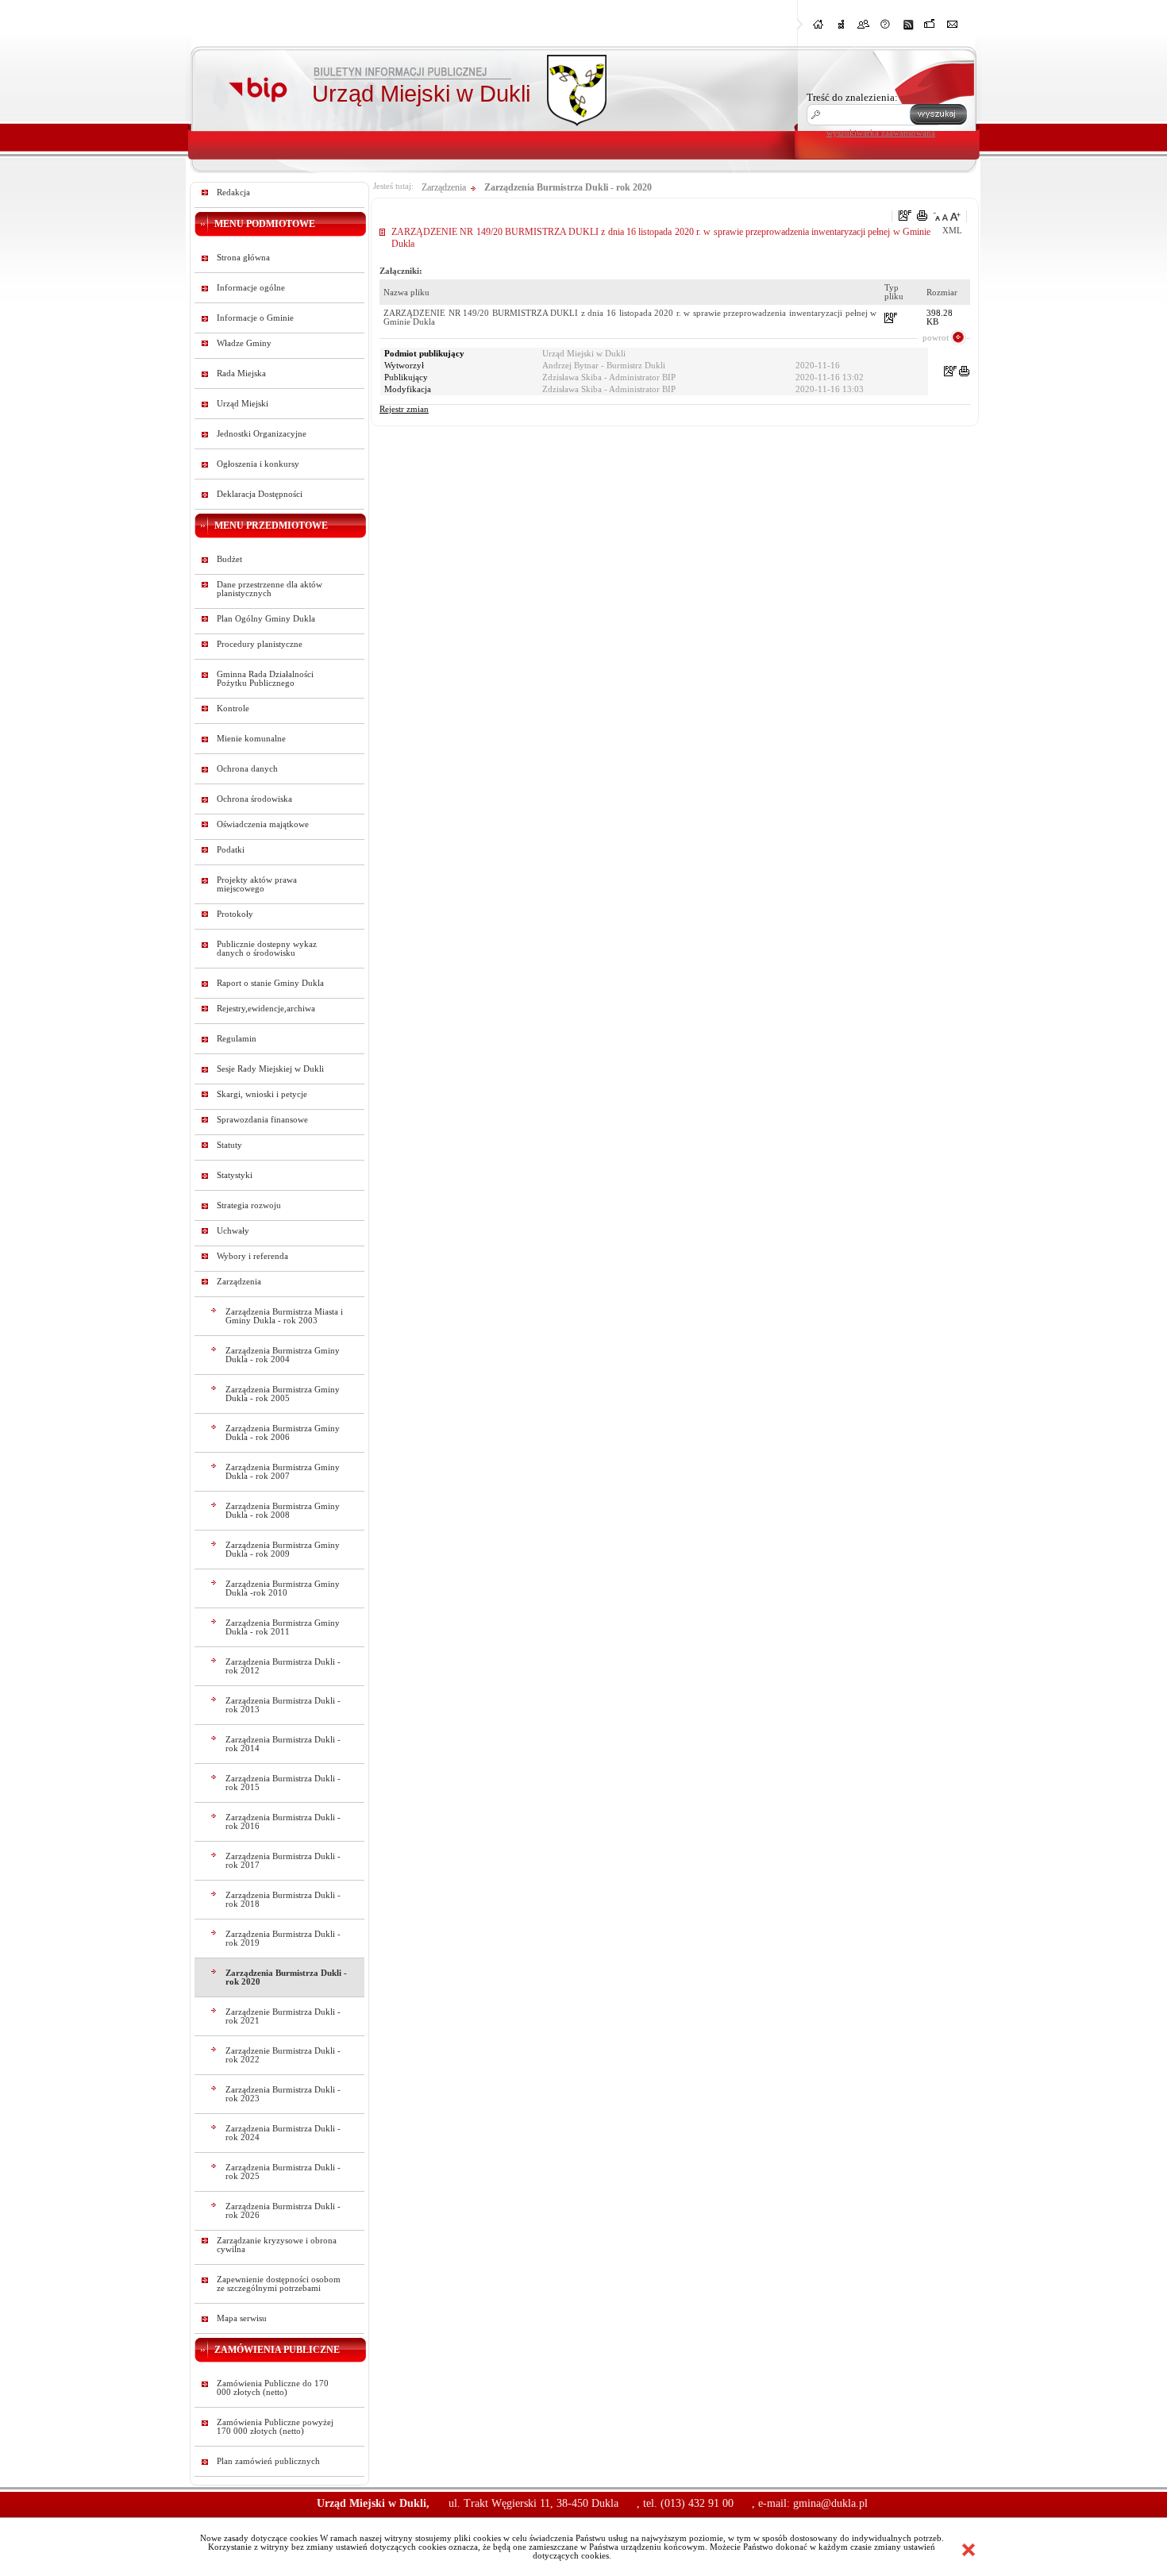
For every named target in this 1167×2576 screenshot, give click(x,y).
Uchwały (233, 1231)
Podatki (231, 850)
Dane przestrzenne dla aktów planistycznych (270, 589)
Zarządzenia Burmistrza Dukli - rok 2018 (283, 1900)
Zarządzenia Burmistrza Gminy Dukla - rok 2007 (283, 1472)
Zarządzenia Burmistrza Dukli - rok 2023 (283, 2094)
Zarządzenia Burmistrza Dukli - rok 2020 (286, 1977)
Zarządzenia (239, 1282)
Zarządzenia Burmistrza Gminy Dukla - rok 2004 (283, 1355)
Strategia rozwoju (249, 1205)
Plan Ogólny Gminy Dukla (266, 619)
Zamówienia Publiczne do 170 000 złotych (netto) (273, 2388)
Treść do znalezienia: (852, 97)
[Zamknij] (969, 2550)
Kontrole (233, 708)
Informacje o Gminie (255, 318)
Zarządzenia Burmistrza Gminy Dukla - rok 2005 (283, 1394)
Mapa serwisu (242, 2318)
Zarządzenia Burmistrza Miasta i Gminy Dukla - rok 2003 (284, 1316)
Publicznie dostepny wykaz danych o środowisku (267, 949)
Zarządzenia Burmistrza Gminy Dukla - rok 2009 (283, 1550)
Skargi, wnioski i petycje (262, 1094)
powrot (936, 337)
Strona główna (243, 258)
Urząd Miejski (243, 404)
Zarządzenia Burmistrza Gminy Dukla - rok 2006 (283, 1433)
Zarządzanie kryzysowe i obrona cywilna (277, 2245)
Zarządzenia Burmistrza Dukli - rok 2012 (283, 1666)
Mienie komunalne (251, 739)
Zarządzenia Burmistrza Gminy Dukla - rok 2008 (283, 1511)
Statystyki (235, 1175)
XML (952, 231)
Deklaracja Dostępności (260, 494)
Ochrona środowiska (254, 799)
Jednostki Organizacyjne (262, 434)
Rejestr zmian (404, 409)
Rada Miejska (241, 374)
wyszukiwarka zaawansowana (881, 133)
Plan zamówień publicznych (268, 2461)
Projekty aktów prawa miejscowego (257, 884)
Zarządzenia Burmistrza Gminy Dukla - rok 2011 (283, 1627)
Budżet (229, 559)
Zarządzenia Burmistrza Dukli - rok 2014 (283, 1744)
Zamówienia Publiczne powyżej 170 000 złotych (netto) (275, 2427)
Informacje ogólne (251, 288)
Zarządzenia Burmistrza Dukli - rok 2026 (283, 2211)
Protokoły (235, 914)
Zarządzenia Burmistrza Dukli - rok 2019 (283, 1939)
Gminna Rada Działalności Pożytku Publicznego (265, 679)
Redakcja (233, 193)
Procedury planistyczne (260, 644)
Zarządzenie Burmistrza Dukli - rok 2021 (283, 2016)
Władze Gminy (244, 343)
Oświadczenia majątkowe (263, 824)
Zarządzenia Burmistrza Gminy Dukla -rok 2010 (283, 1588)
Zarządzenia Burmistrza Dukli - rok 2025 (283, 2172)
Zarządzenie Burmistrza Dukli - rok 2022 (283, 2055)
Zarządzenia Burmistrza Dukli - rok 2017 (283, 1861)
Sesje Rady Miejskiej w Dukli (270, 1069)
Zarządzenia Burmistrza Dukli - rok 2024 (283, 2133)
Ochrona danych (247, 769)
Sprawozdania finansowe (262, 1120)
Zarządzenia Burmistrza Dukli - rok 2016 (283, 1822)
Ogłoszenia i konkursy (258, 464)
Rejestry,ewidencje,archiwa (266, 1009)
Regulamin (237, 1039)
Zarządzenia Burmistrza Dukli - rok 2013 (283, 1705)
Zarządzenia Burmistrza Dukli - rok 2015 (283, 1783)
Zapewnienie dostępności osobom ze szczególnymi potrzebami (279, 2284)
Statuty (229, 1145)
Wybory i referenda (252, 1256)
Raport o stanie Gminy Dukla (270, 983)
